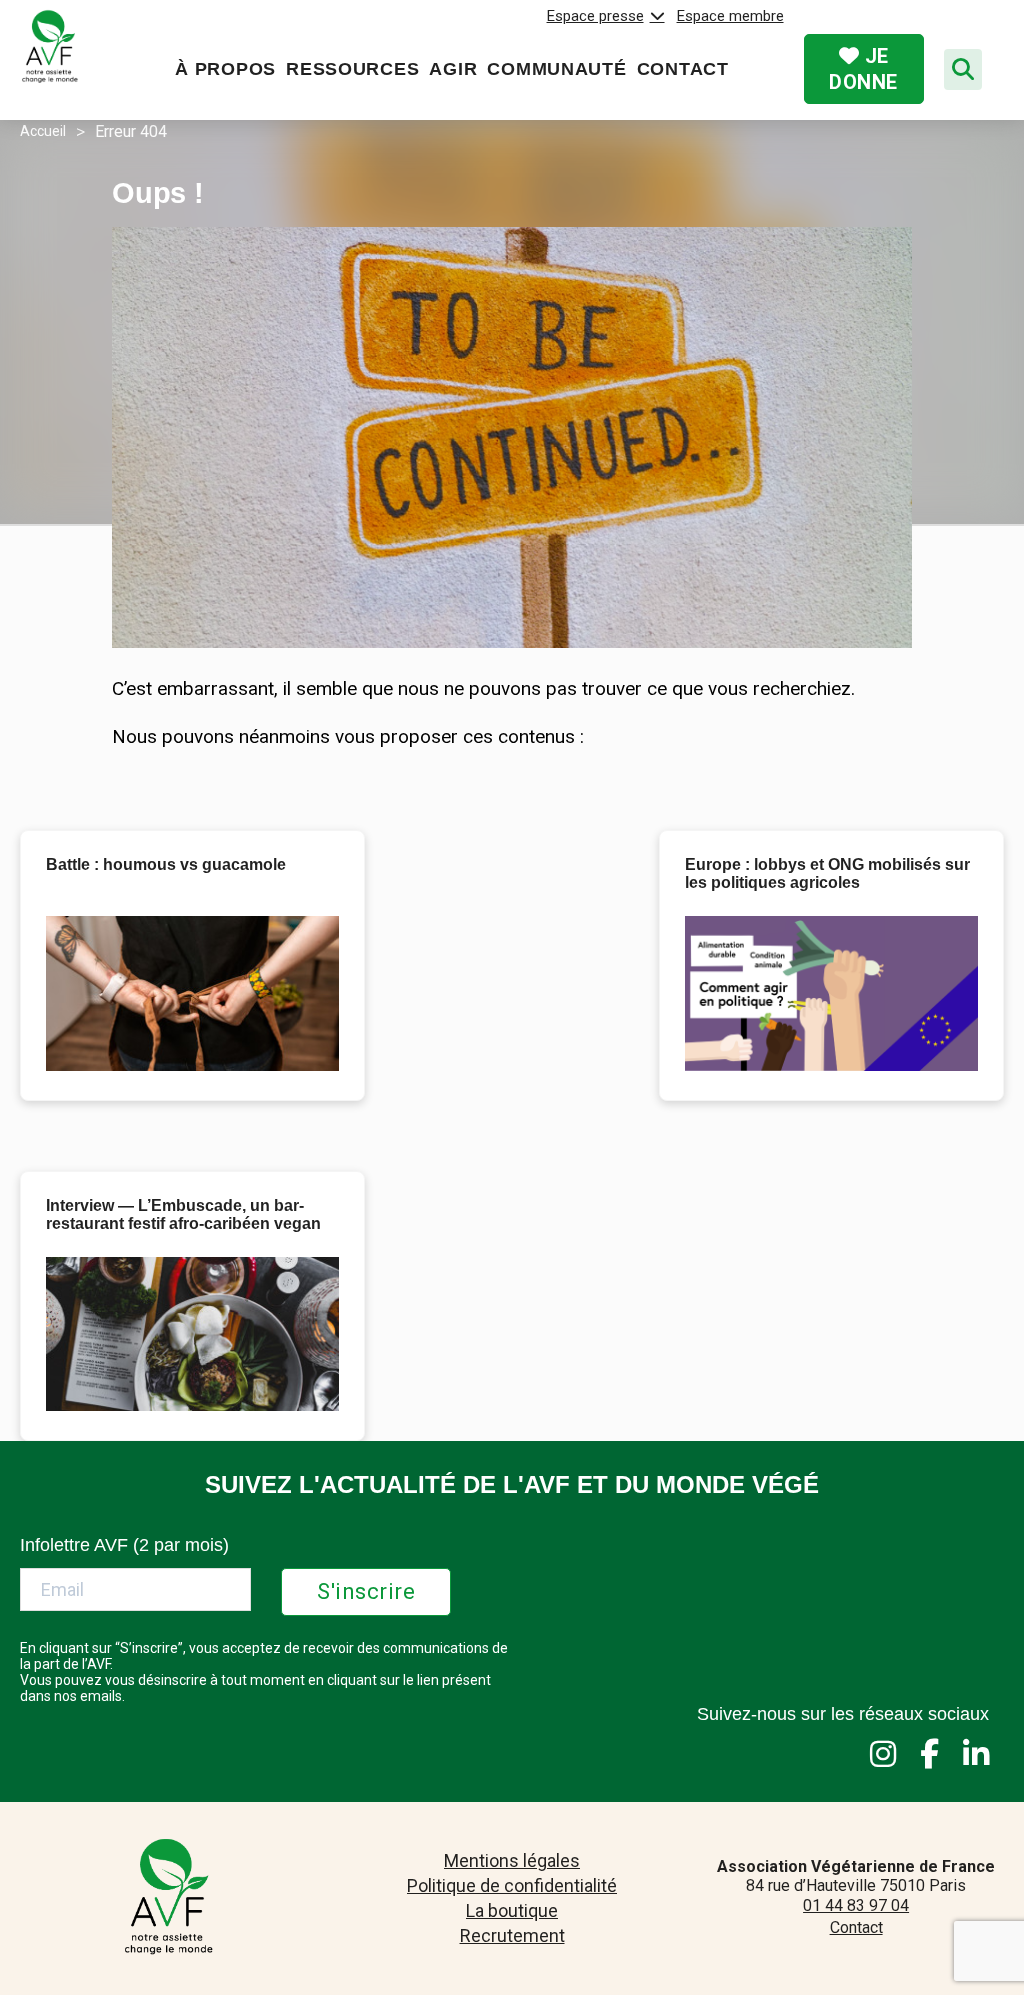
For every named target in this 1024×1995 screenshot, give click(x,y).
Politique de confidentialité (512, 1885)
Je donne (863, 69)
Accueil (43, 131)
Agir (453, 69)
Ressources (352, 69)
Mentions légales (512, 1860)
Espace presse (595, 16)
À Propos (225, 69)
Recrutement (512, 1935)
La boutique (512, 1910)
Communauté (556, 69)
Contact (683, 69)
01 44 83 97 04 (856, 1905)
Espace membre (730, 16)
